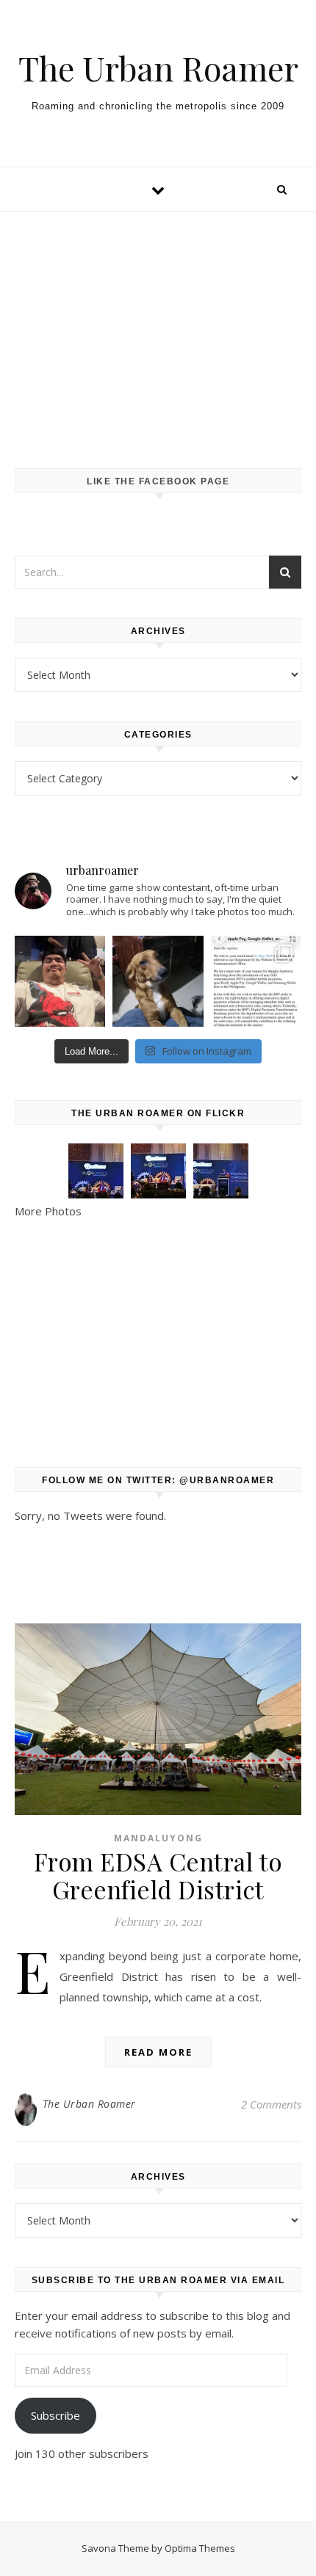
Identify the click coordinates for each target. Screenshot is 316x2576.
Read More (158, 2052)
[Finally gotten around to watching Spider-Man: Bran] (60, 981)
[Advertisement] (158, 325)
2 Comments (271, 2104)
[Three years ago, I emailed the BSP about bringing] (256, 981)
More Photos (48, 1211)
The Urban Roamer (158, 68)
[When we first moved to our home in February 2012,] (158, 981)
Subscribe (55, 2415)
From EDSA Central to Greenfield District (158, 1875)
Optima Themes (200, 2548)
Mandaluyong (158, 1838)
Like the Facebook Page (158, 481)
